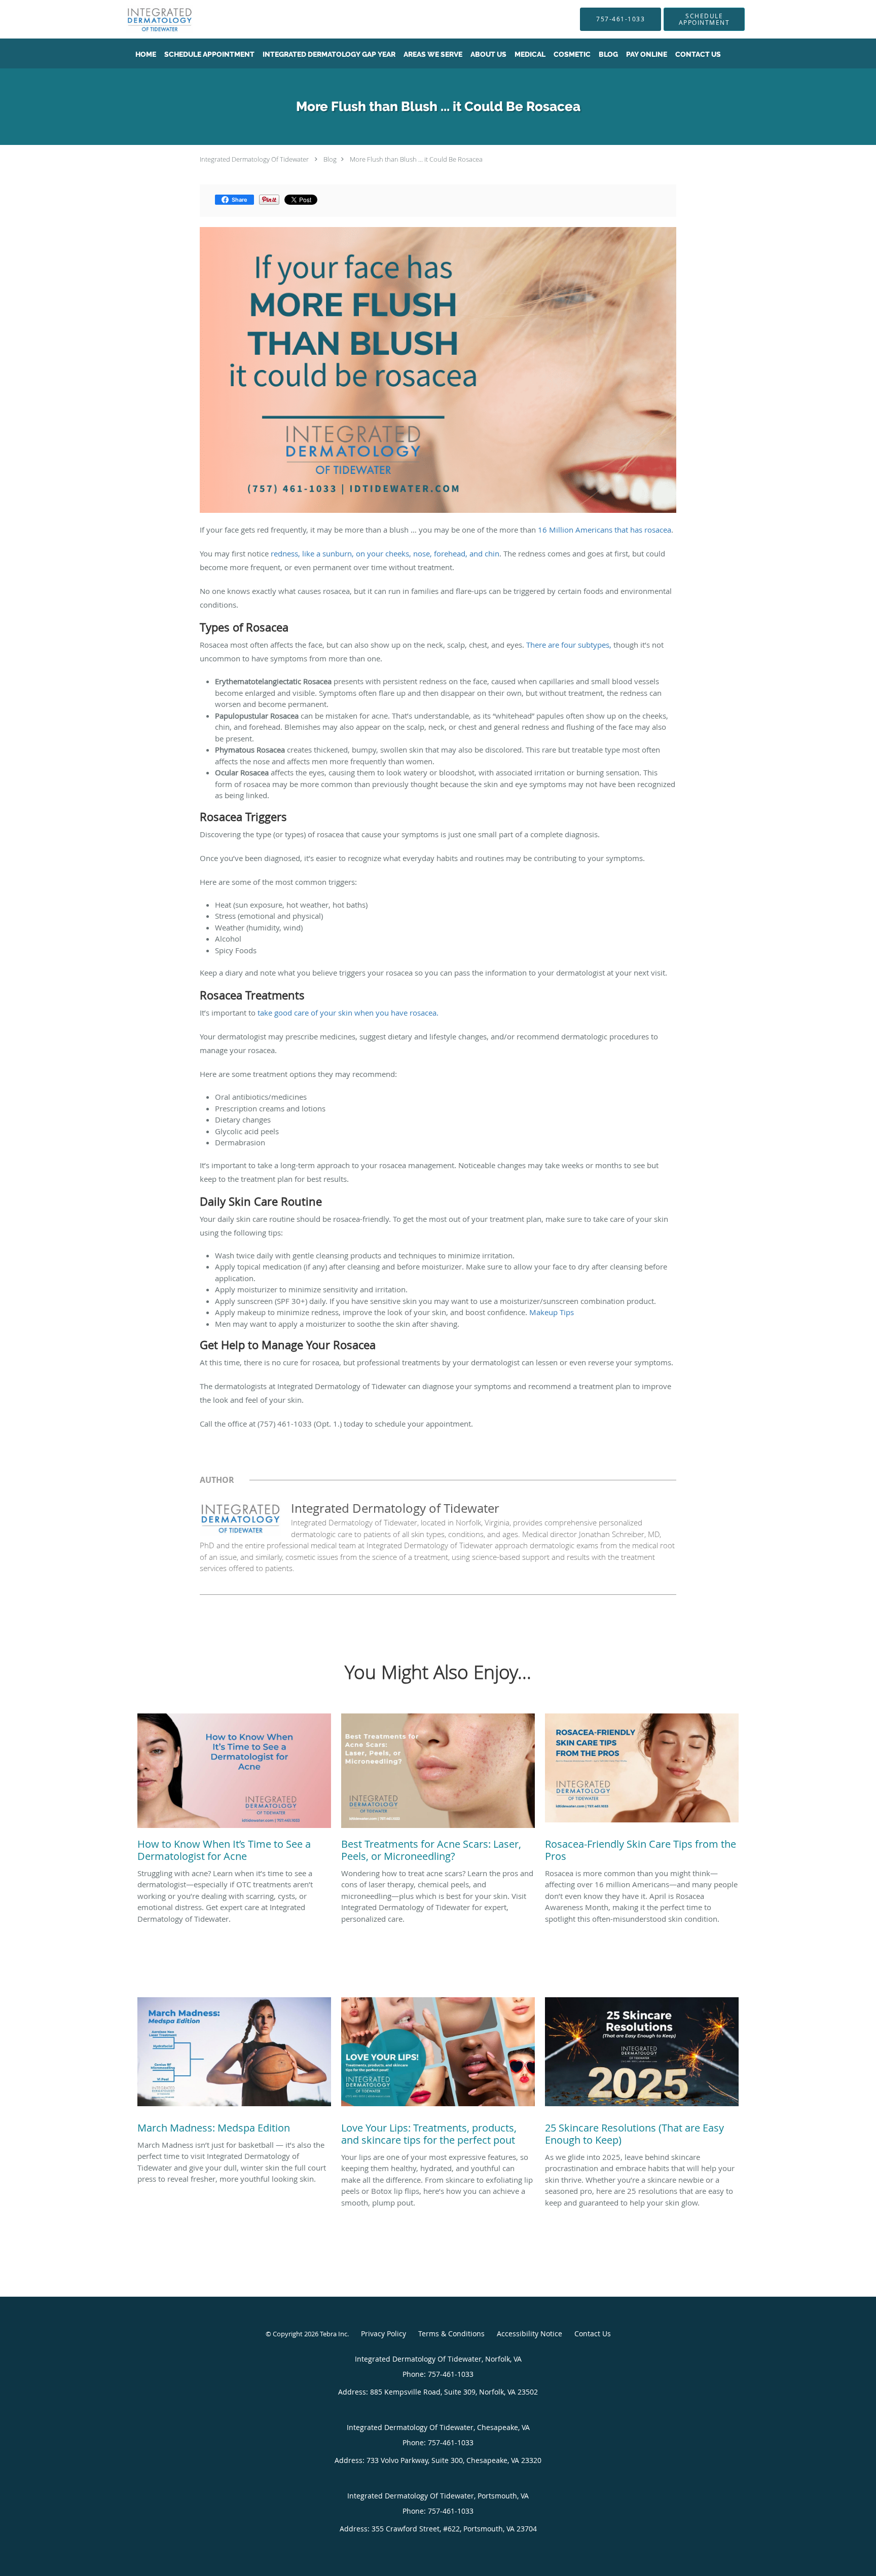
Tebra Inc (334, 2334)
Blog (330, 159)
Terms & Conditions (451, 2334)
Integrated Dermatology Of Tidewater (254, 159)
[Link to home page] (144, 19)
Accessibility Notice (530, 2334)
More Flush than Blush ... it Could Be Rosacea (416, 159)
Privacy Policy (384, 2334)
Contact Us (593, 2334)
